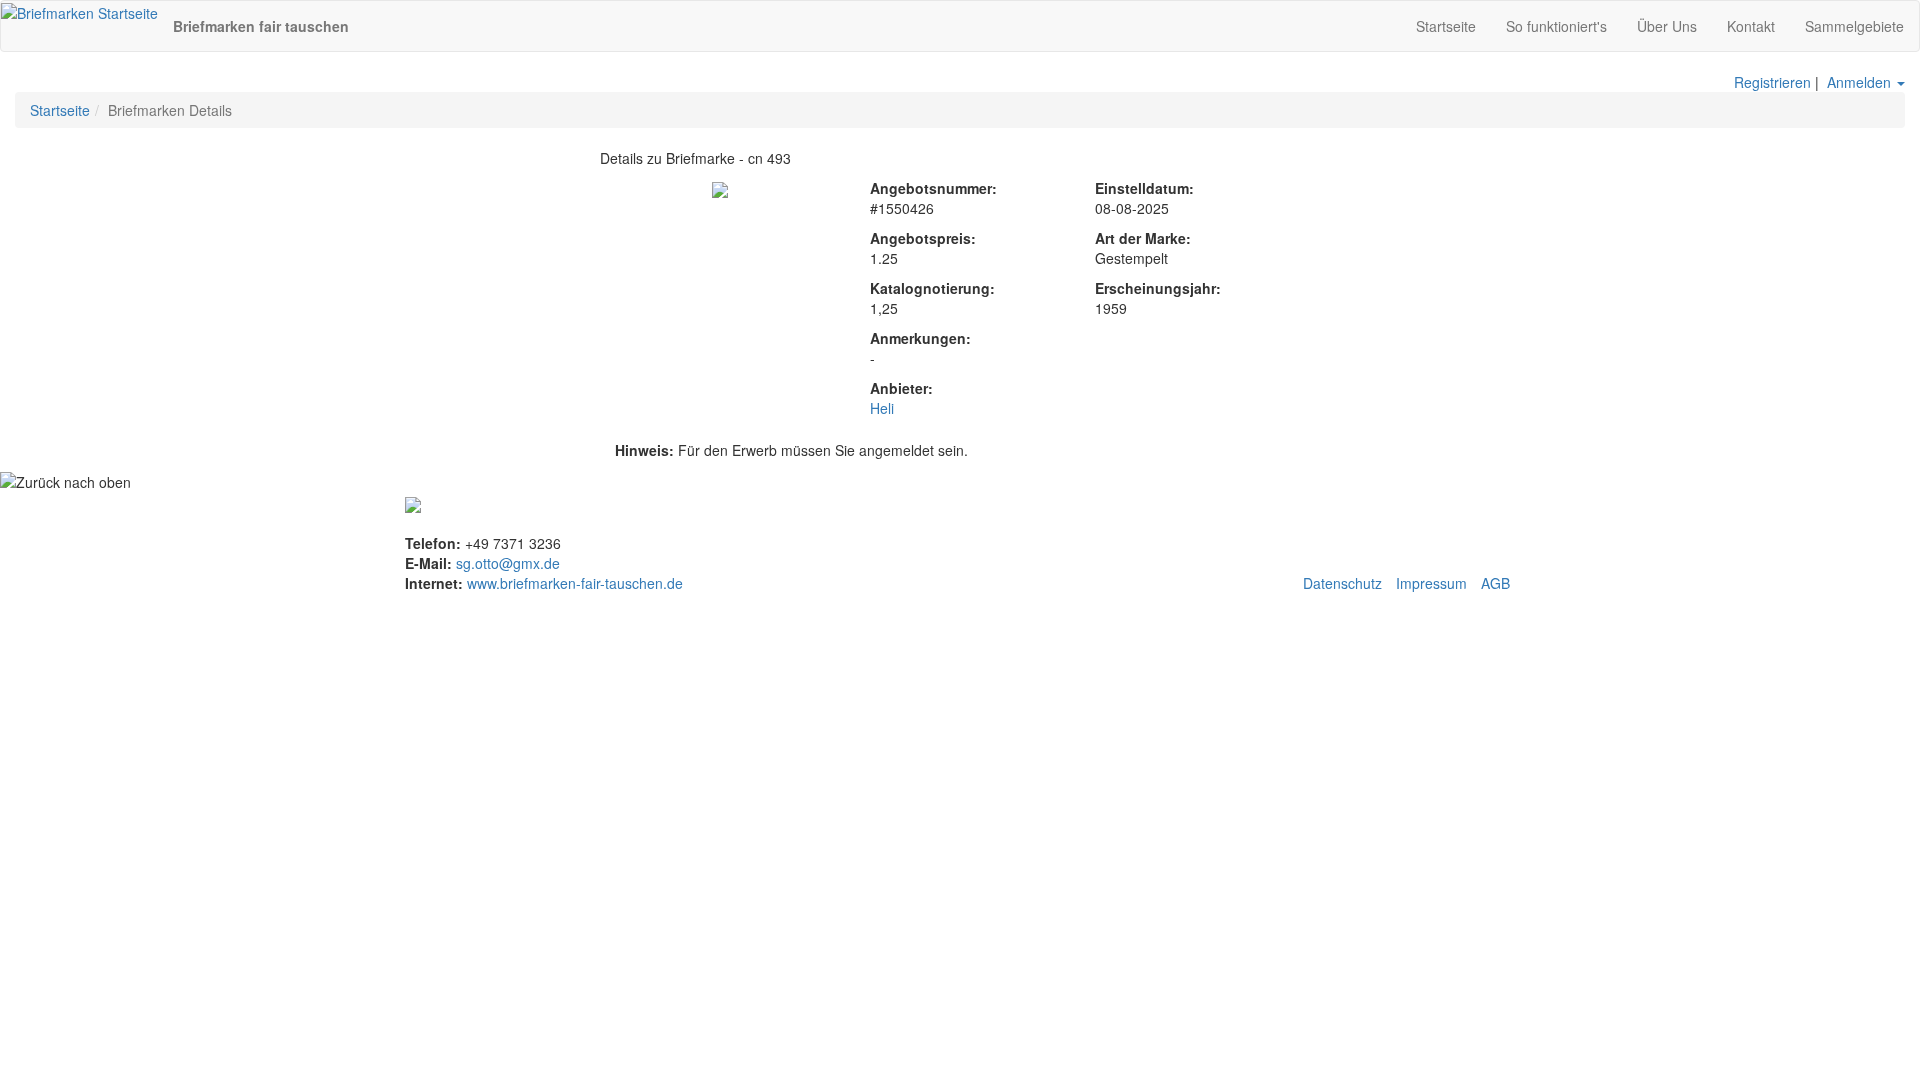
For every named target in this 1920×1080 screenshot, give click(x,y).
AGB (1495, 583)
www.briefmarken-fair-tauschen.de (573, 583)
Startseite (60, 110)
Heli (882, 408)
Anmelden (1859, 82)
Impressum (1431, 583)
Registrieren (1772, 82)
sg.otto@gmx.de (508, 563)
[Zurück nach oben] (65, 482)
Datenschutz (1342, 583)
